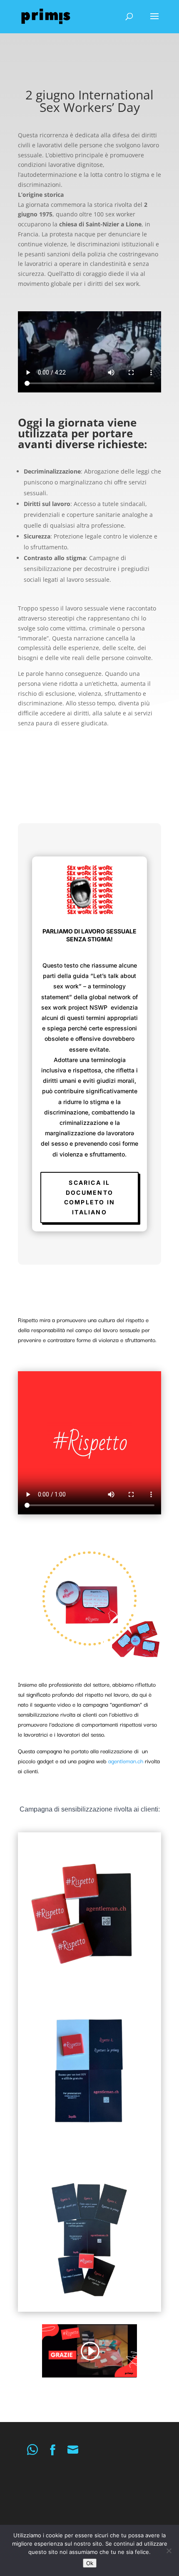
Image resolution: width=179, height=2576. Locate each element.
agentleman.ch (126, 1761)
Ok (90, 2563)
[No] (169, 2551)
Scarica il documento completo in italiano (90, 1197)
